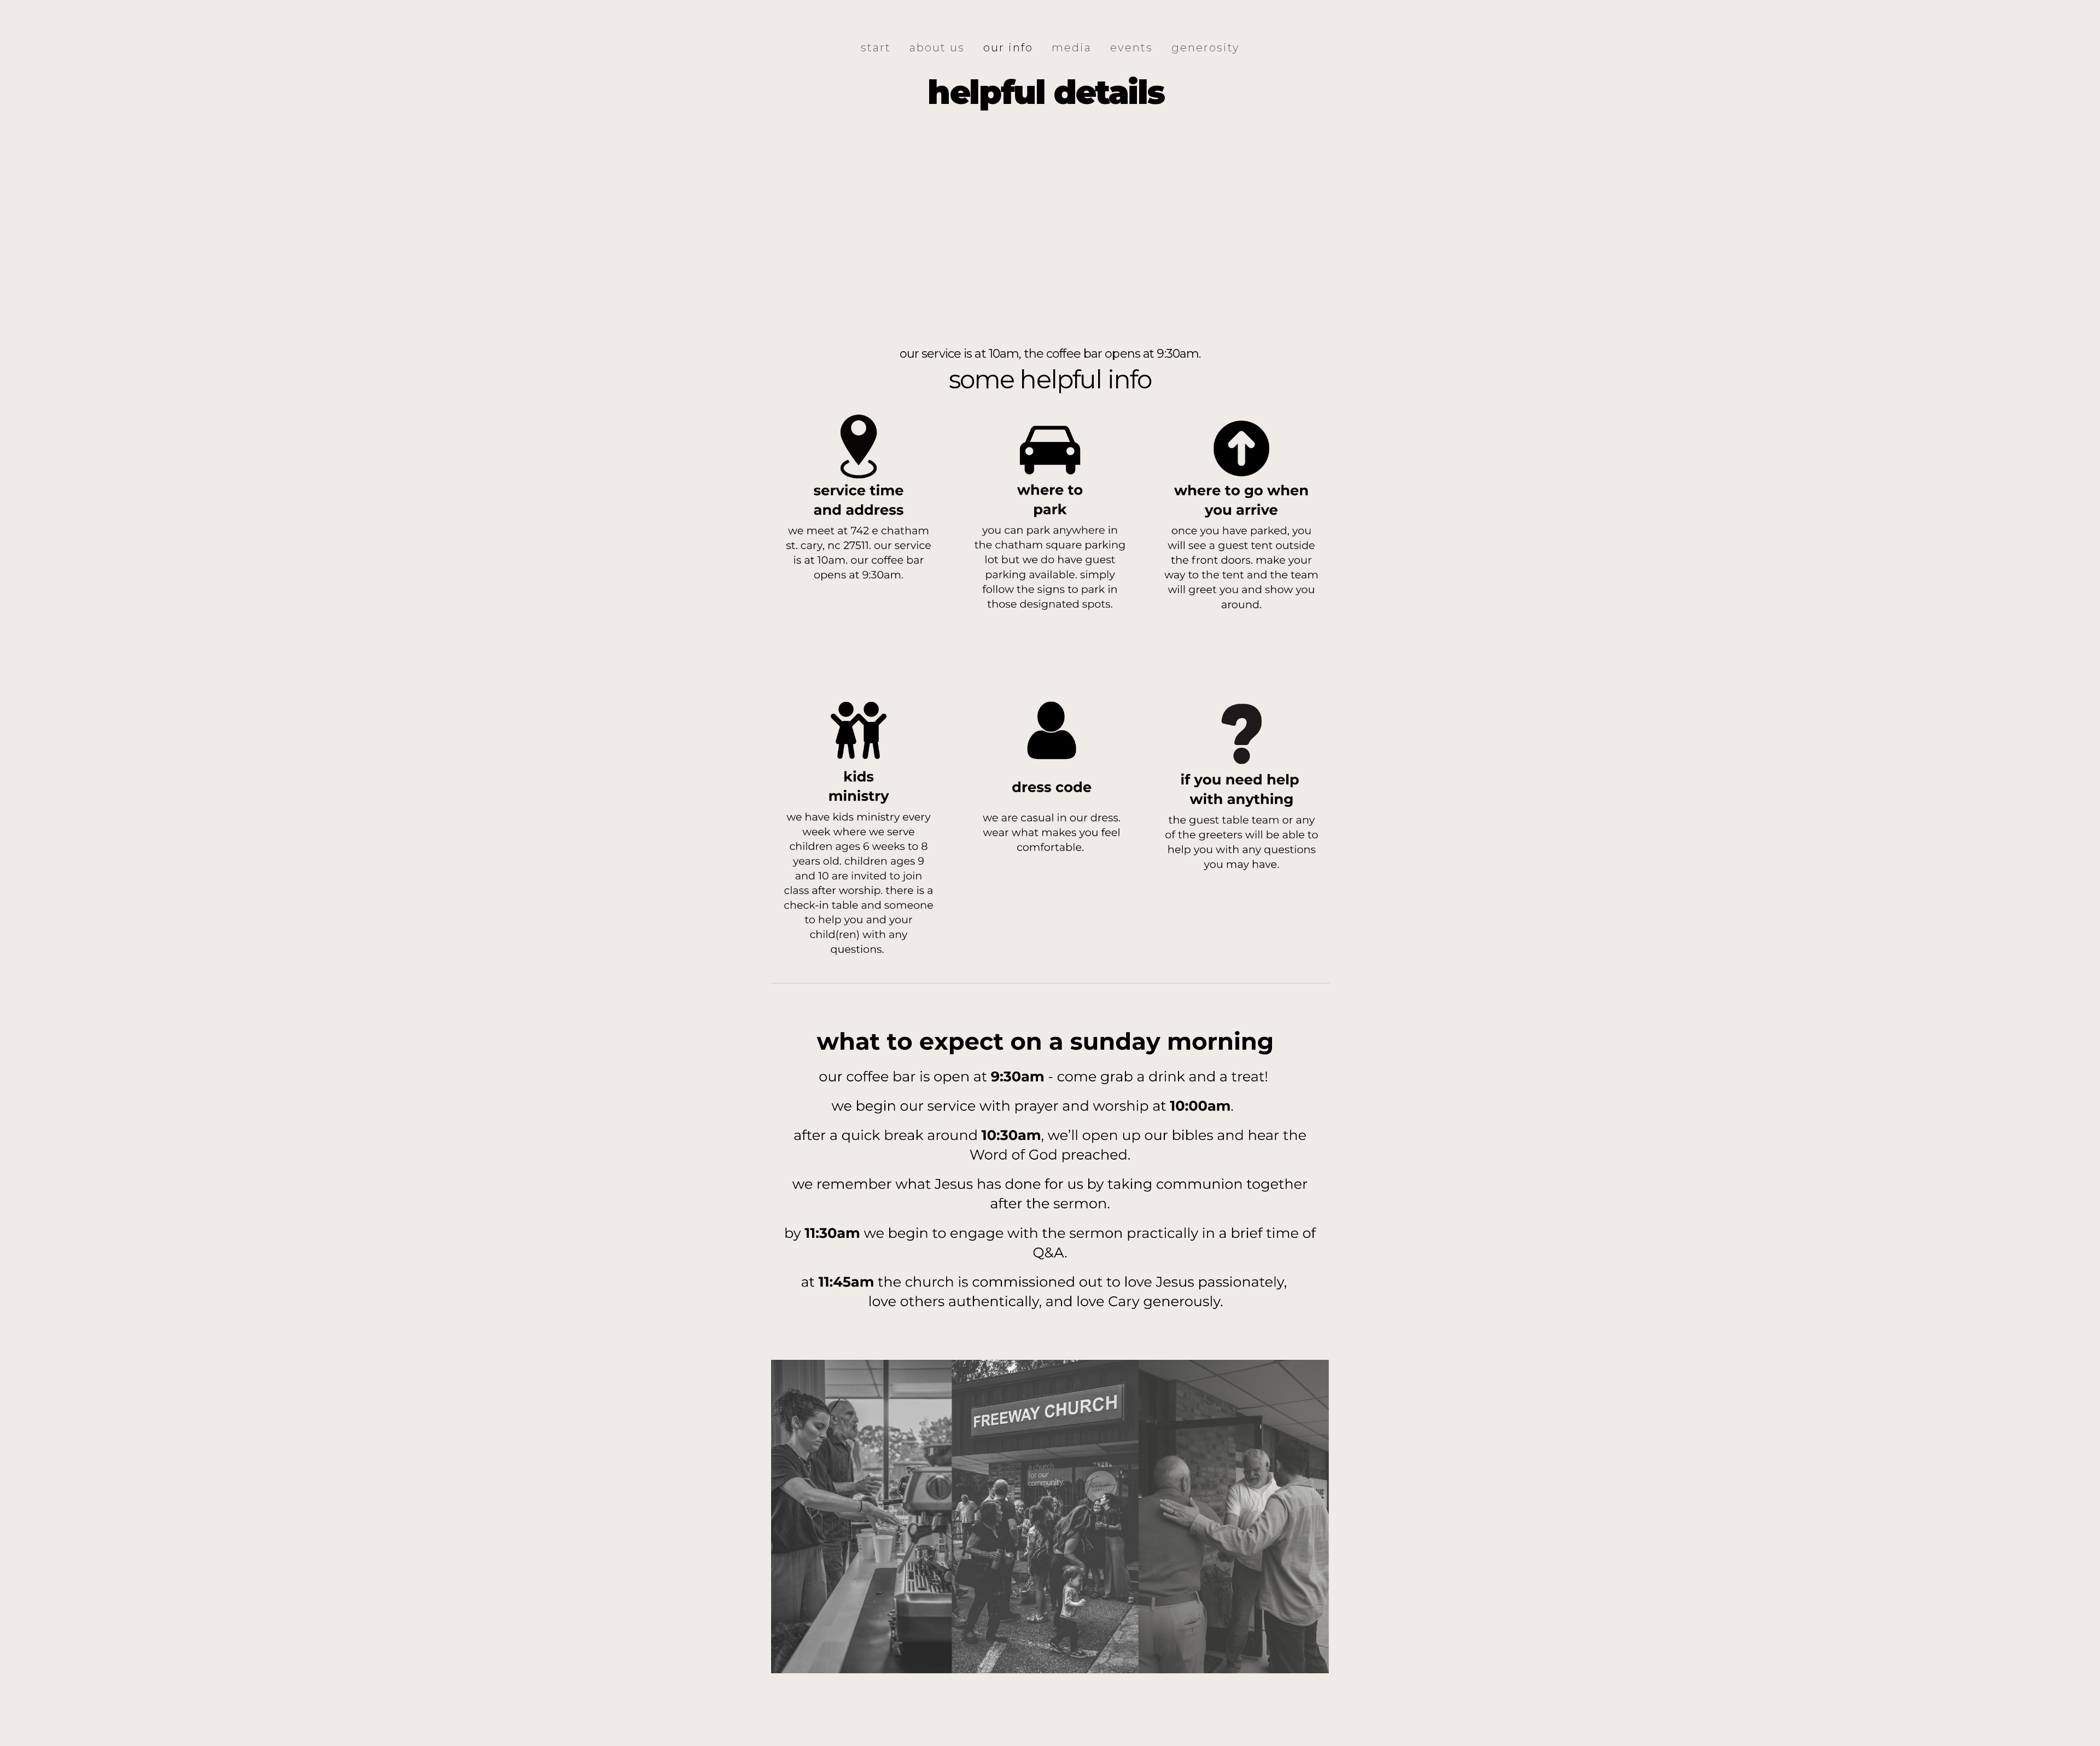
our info (1008, 48)
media (1072, 48)
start (876, 48)
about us (937, 48)
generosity (1206, 48)
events (1131, 48)
